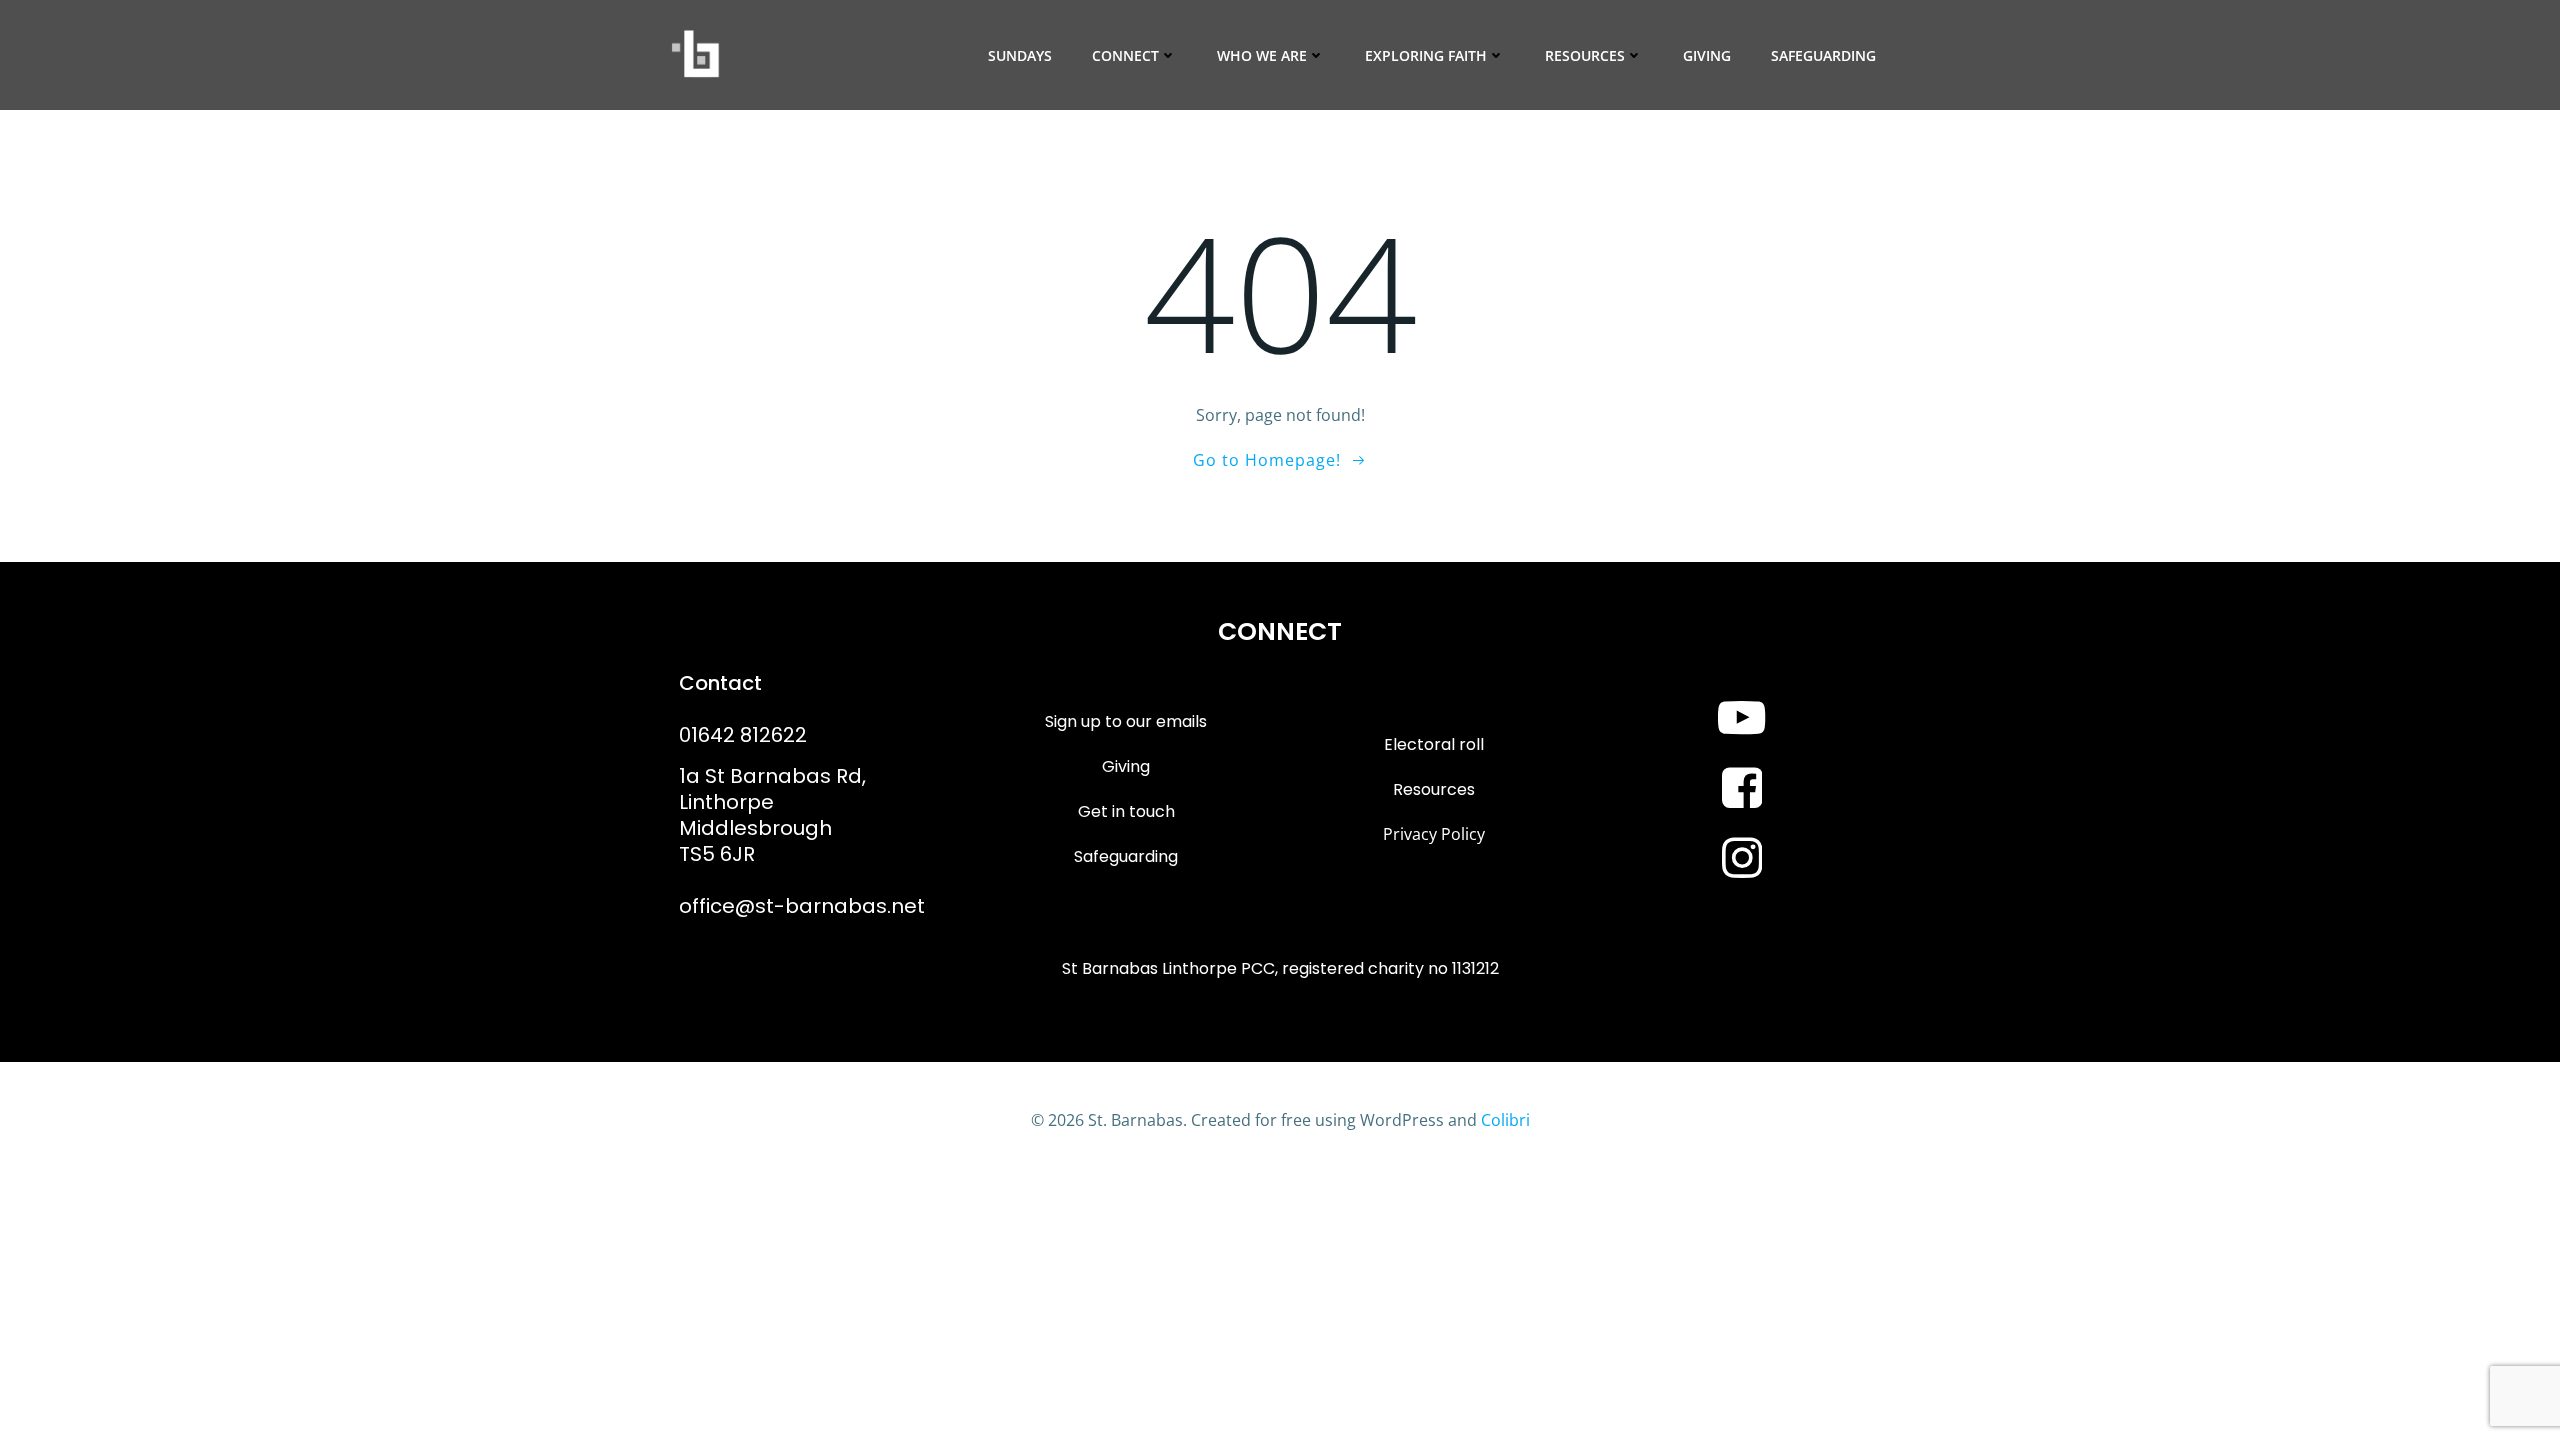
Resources (1585, 55)
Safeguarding (1823, 55)
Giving (1707, 55)
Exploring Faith (1426, 55)
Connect (1125, 55)
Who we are (1262, 55)
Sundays (1020, 55)
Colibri (1505, 1120)
